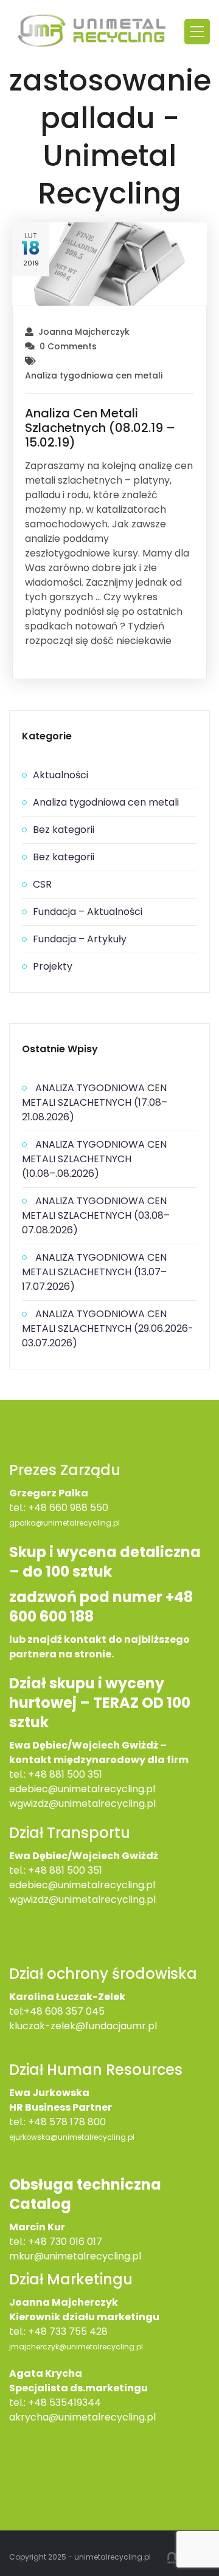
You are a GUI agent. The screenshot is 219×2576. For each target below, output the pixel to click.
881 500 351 (76, 1870)
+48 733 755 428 (68, 2331)
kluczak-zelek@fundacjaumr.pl (83, 2026)
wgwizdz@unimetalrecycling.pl (82, 1804)
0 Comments (68, 346)
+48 (39, 1870)
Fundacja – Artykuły (80, 939)
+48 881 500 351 (65, 1774)
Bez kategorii (64, 830)
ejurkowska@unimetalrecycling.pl (72, 2137)
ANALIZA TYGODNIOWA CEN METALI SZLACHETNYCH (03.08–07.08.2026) (96, 1215)
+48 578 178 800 (67, 2122)
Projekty (53, 966)
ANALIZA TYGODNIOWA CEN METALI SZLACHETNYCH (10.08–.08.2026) (94, 1159)
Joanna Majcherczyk (84, 332)
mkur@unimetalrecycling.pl (75, 2256)
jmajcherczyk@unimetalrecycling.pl (76, 2347)
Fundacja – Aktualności (88, 912)
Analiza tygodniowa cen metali (94, 375)
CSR (42, 884)
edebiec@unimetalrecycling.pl (82, 1789)
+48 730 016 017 (65, 2242)
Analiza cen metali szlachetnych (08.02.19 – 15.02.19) (100, 428)
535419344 (75, 2403)
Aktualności (61, 775)
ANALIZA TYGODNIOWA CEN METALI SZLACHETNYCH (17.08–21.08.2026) (95, 1102)
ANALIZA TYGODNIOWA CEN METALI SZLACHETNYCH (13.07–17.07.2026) (94, 1272)
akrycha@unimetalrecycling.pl (82, 2417)
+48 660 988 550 (68, 1508)
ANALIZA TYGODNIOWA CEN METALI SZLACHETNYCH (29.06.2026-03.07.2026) (108, 1328)
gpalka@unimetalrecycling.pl (64, 1523)
